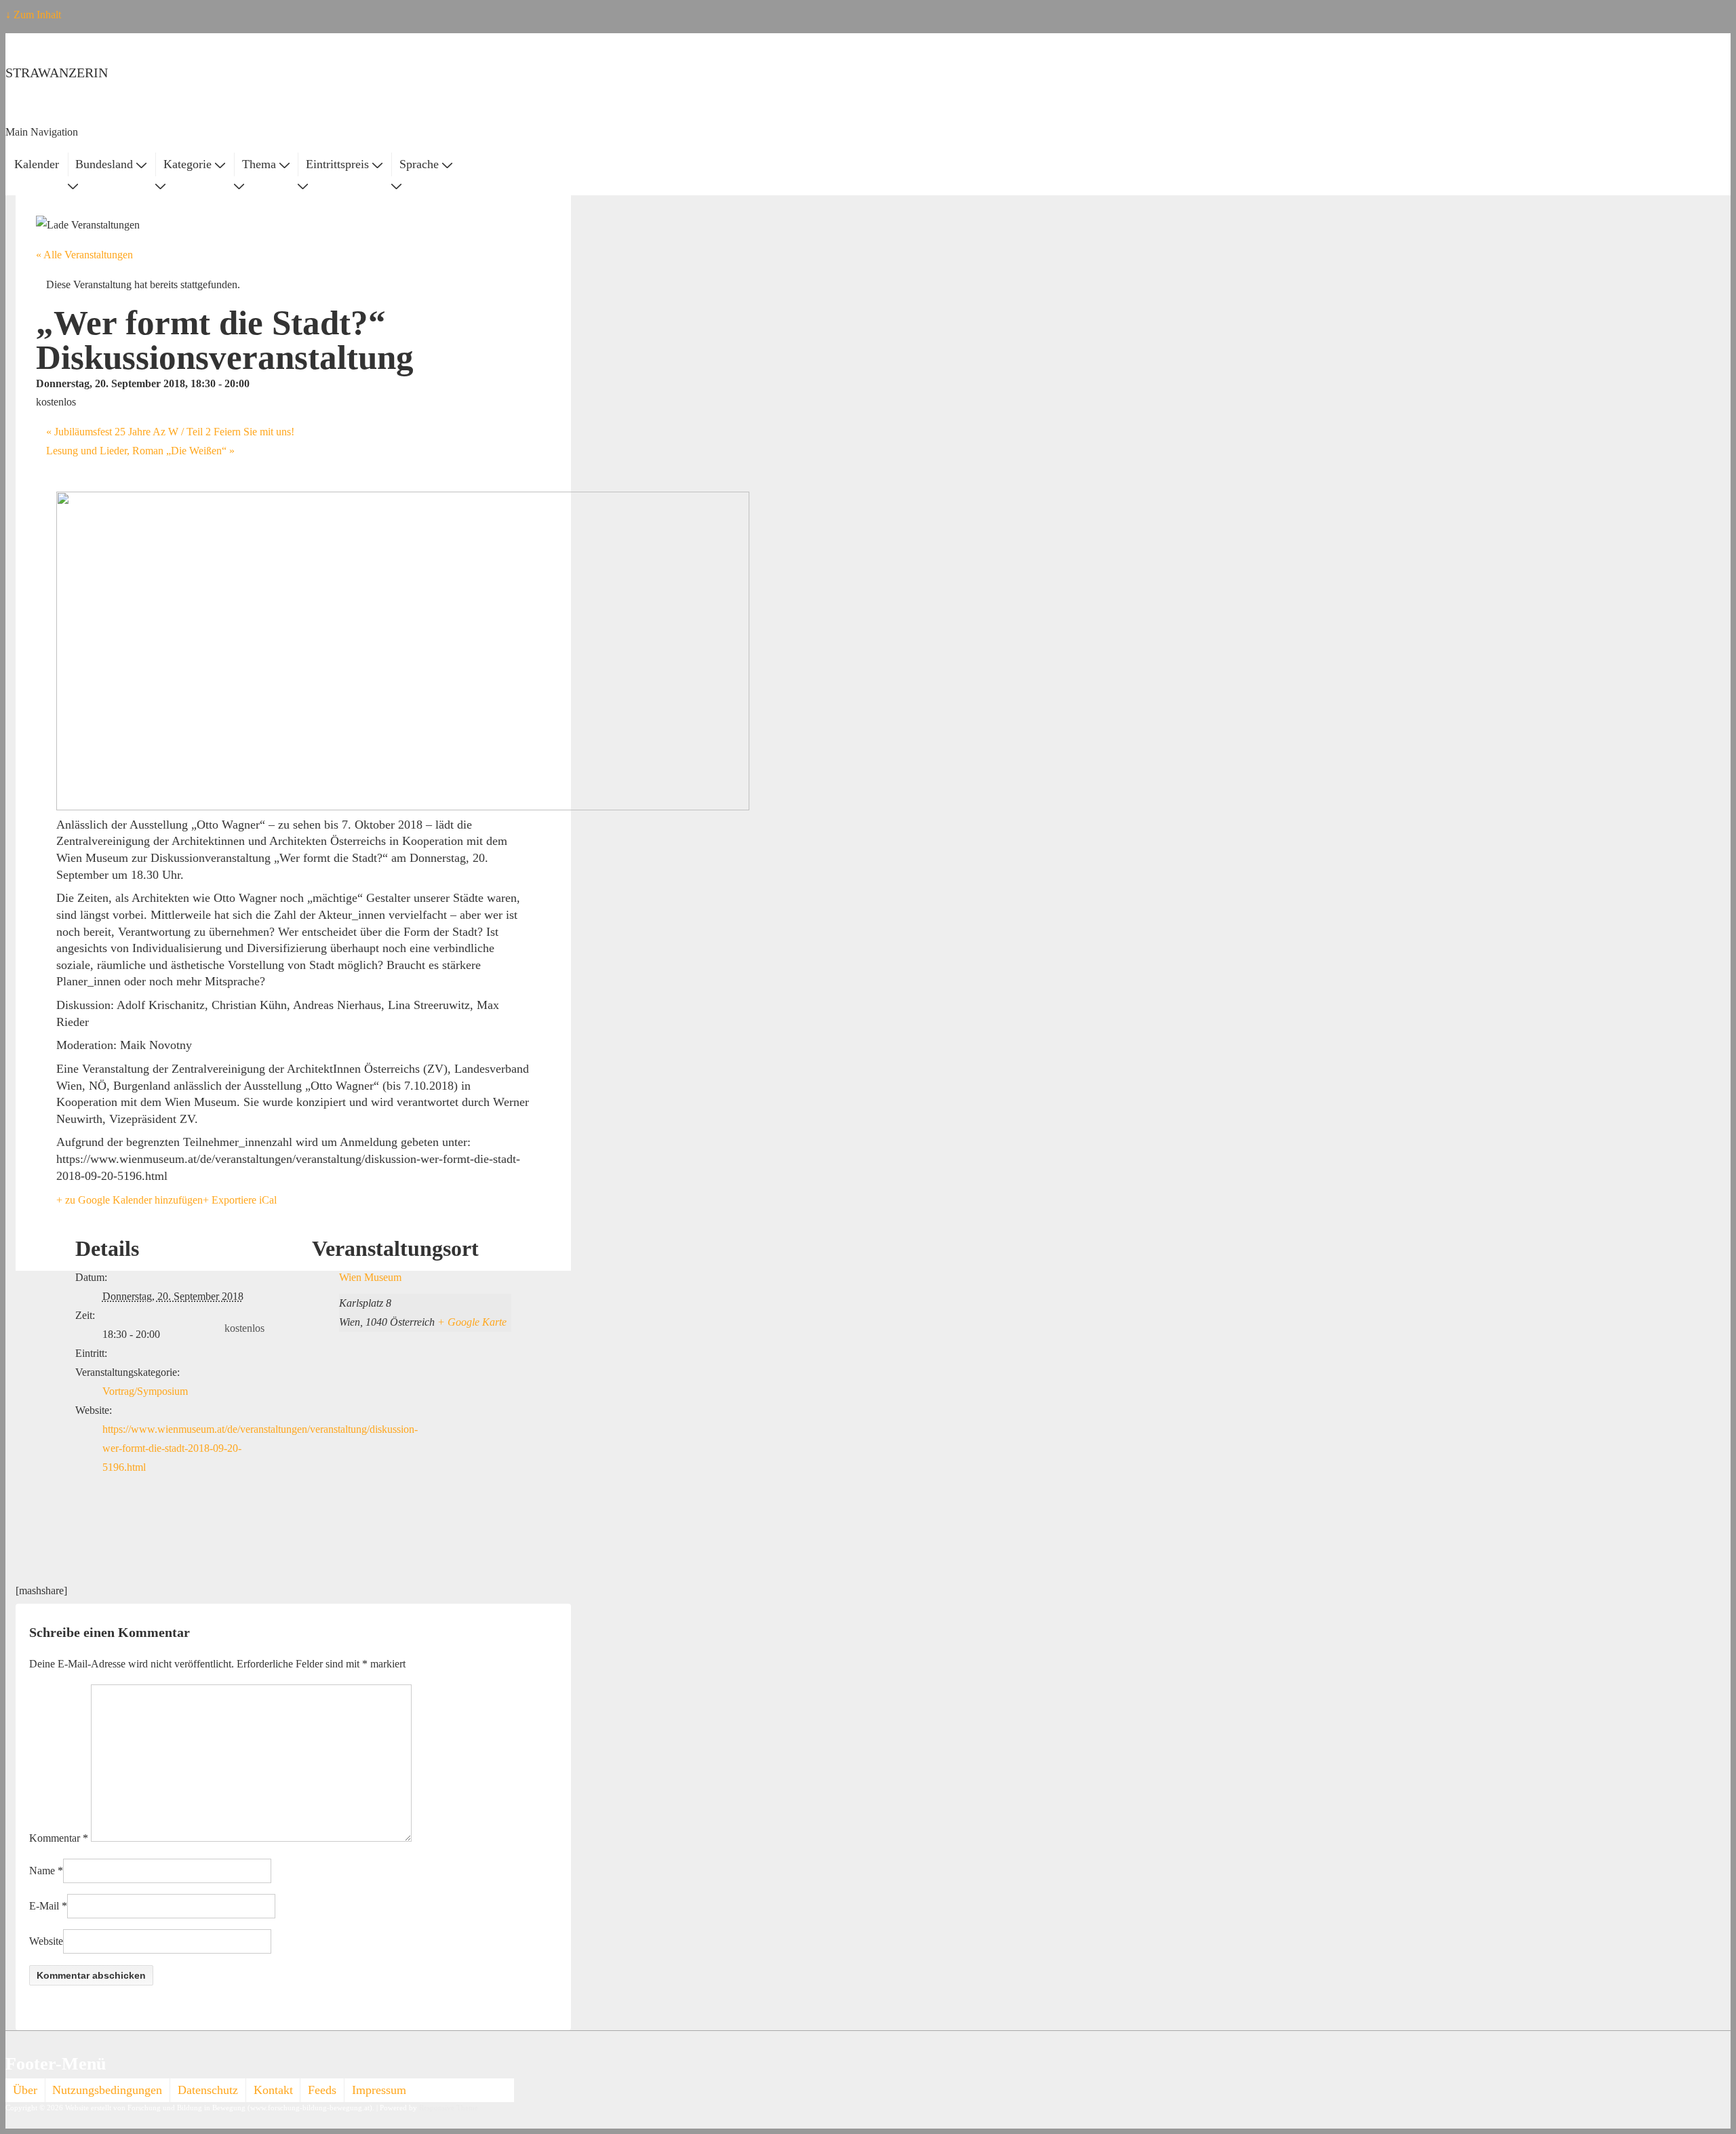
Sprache (419, 164)
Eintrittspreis (337, 164)
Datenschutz (208, 2090)
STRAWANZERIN (57, 73)
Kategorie (188, 164)
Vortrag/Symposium (145, 1391)
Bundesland (104, 164)
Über (25, 2090)
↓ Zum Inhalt (33, 15)
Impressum (379, 2090)
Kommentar (59, 1838)
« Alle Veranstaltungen (84, 255)
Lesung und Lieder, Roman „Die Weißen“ (140, 451)
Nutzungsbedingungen (107, 2090)
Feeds (322, 2090)
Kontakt (273, 2090)
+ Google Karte (472, 1322)
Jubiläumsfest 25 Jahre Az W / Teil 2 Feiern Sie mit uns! (170, 432)
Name (42, 1871)
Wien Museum (370, 1277)
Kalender (37, 164)
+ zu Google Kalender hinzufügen (130, 1200)
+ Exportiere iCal (240, 1200)
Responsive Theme (449, 2108)
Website (46, 1941)
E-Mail (44, 1906)
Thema (259, 164)
